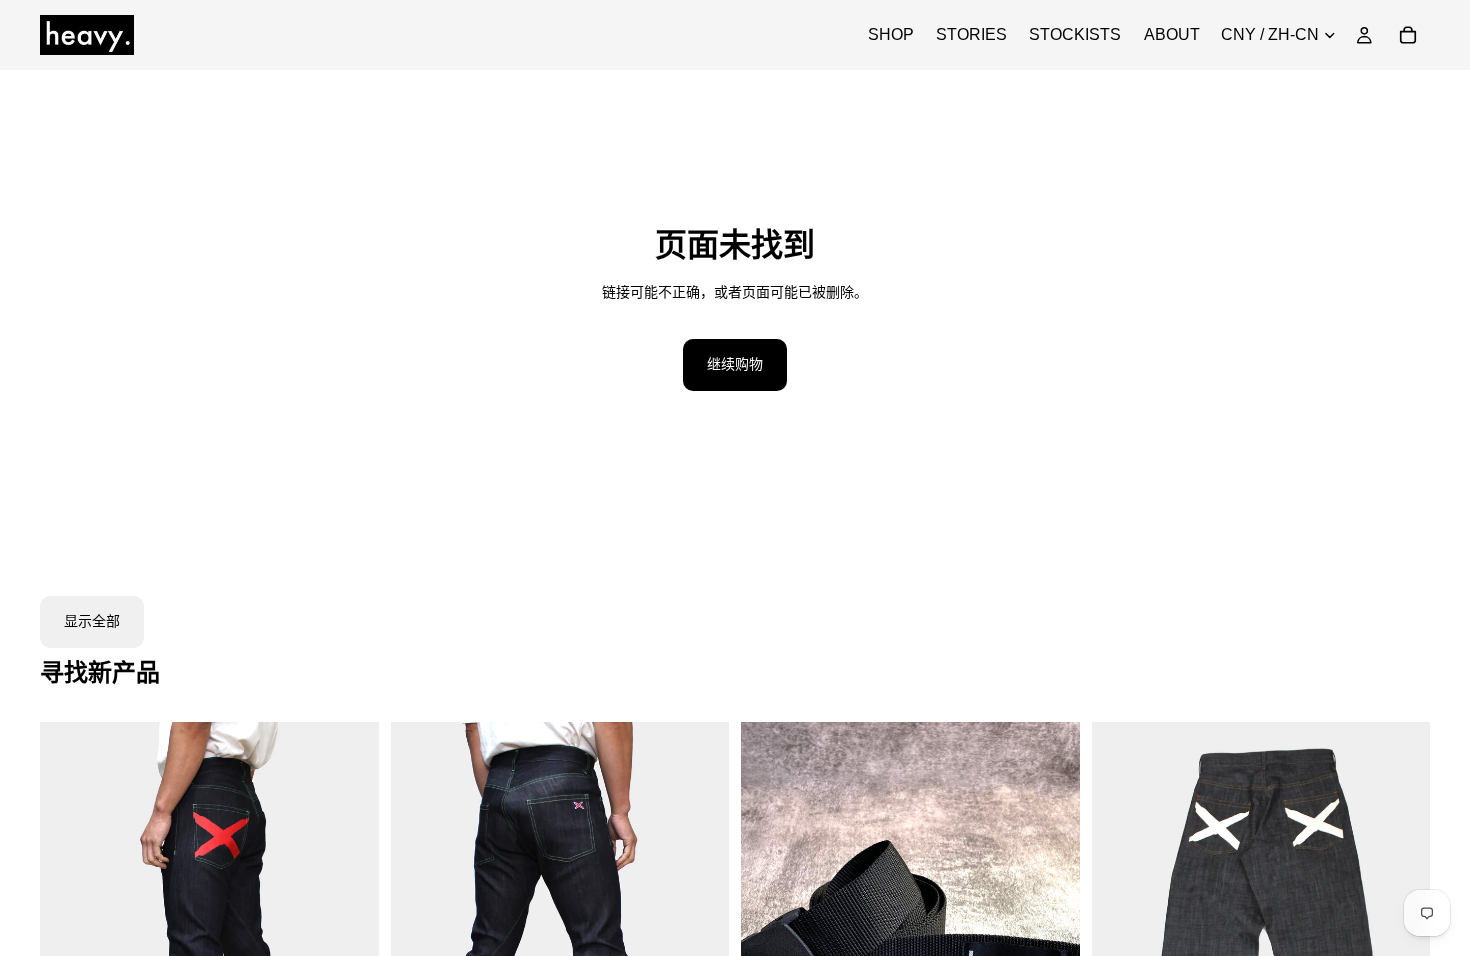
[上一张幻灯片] (70, 934)
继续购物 (735, 364)
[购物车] (1408, 35)
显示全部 (92, 621)
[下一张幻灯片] (349, 934)
